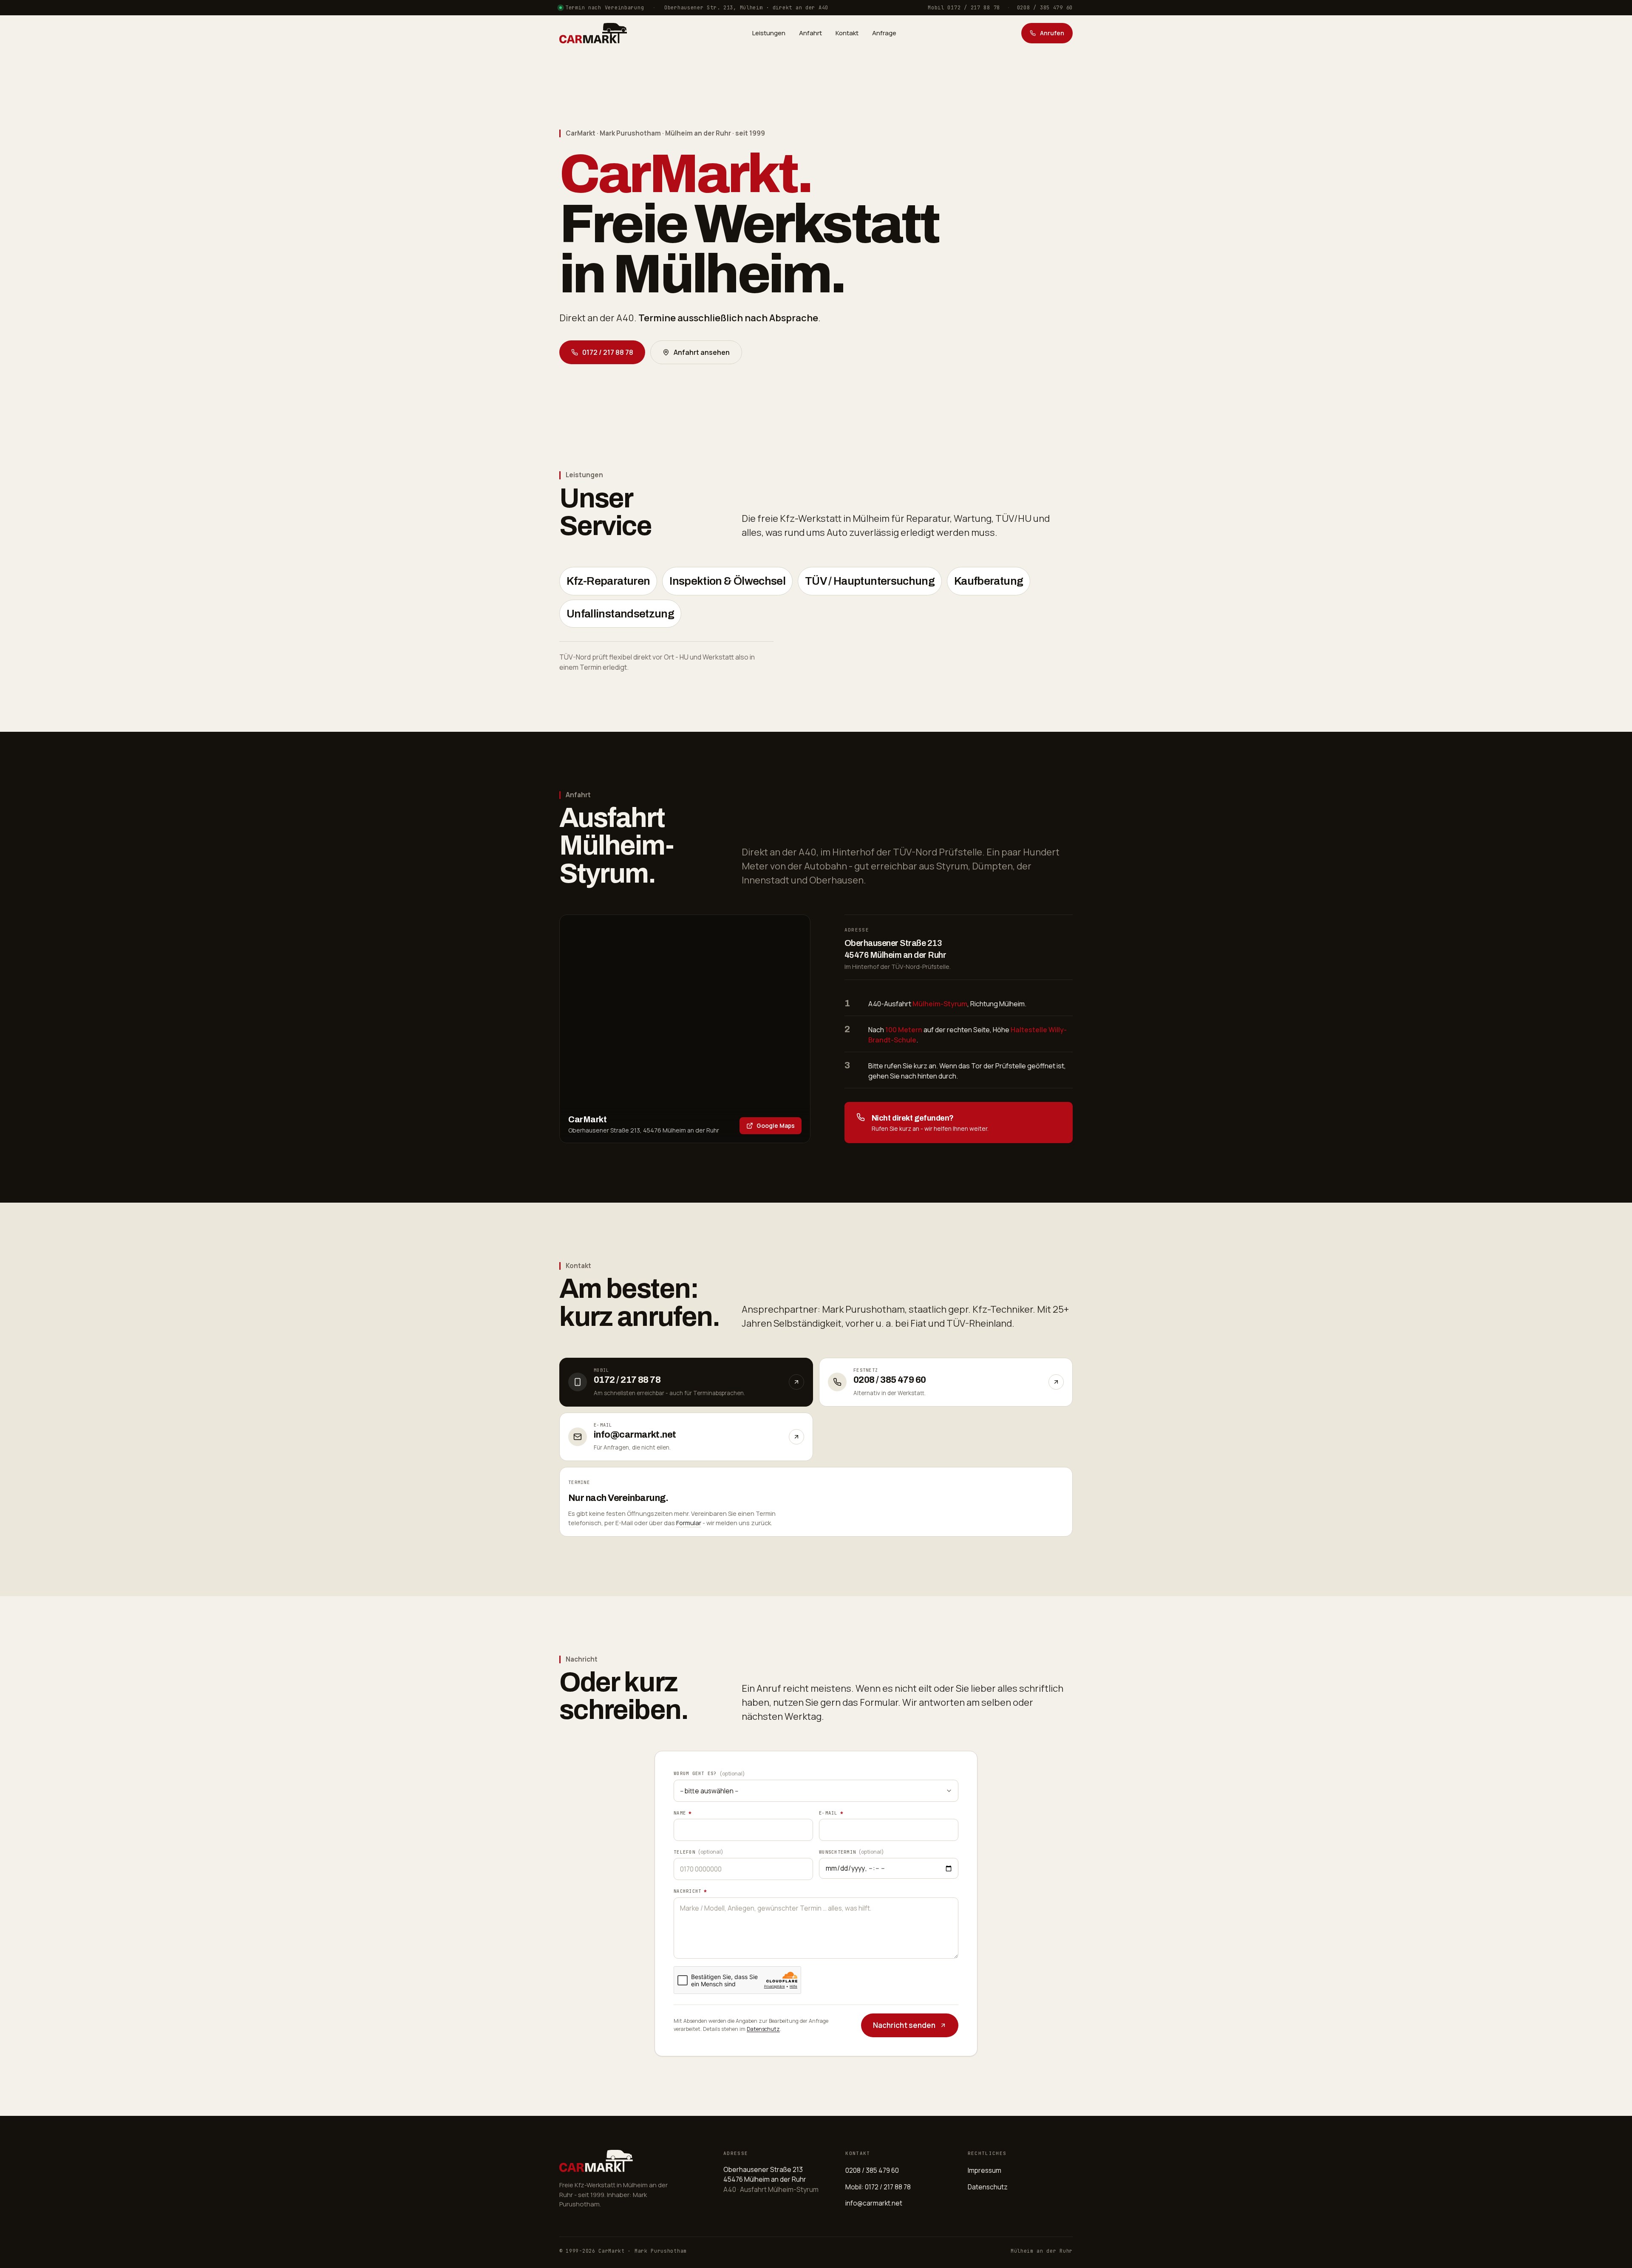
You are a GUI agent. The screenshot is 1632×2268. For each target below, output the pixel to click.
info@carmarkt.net (874, 2203)
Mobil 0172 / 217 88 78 (964, 8)
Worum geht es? (709, 1773)
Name (683, 1813)
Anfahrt (810, 33)
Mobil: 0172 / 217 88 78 (878, 2187)
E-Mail (831, 1813)
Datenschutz (763, 2029)
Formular (689, 1523)
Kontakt (847, 33)
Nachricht (690, 1891)
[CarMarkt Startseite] (593, 33)
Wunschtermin (851, 1852)
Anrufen (1052, 33)
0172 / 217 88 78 (608, 352)
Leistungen (769, 33)
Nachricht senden (904, 2025)
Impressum (985, 2170)
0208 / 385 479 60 (1045, 8)
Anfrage (884, 33)
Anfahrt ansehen (702, 352)
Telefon (698, 1852)
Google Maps (776, 1126)
